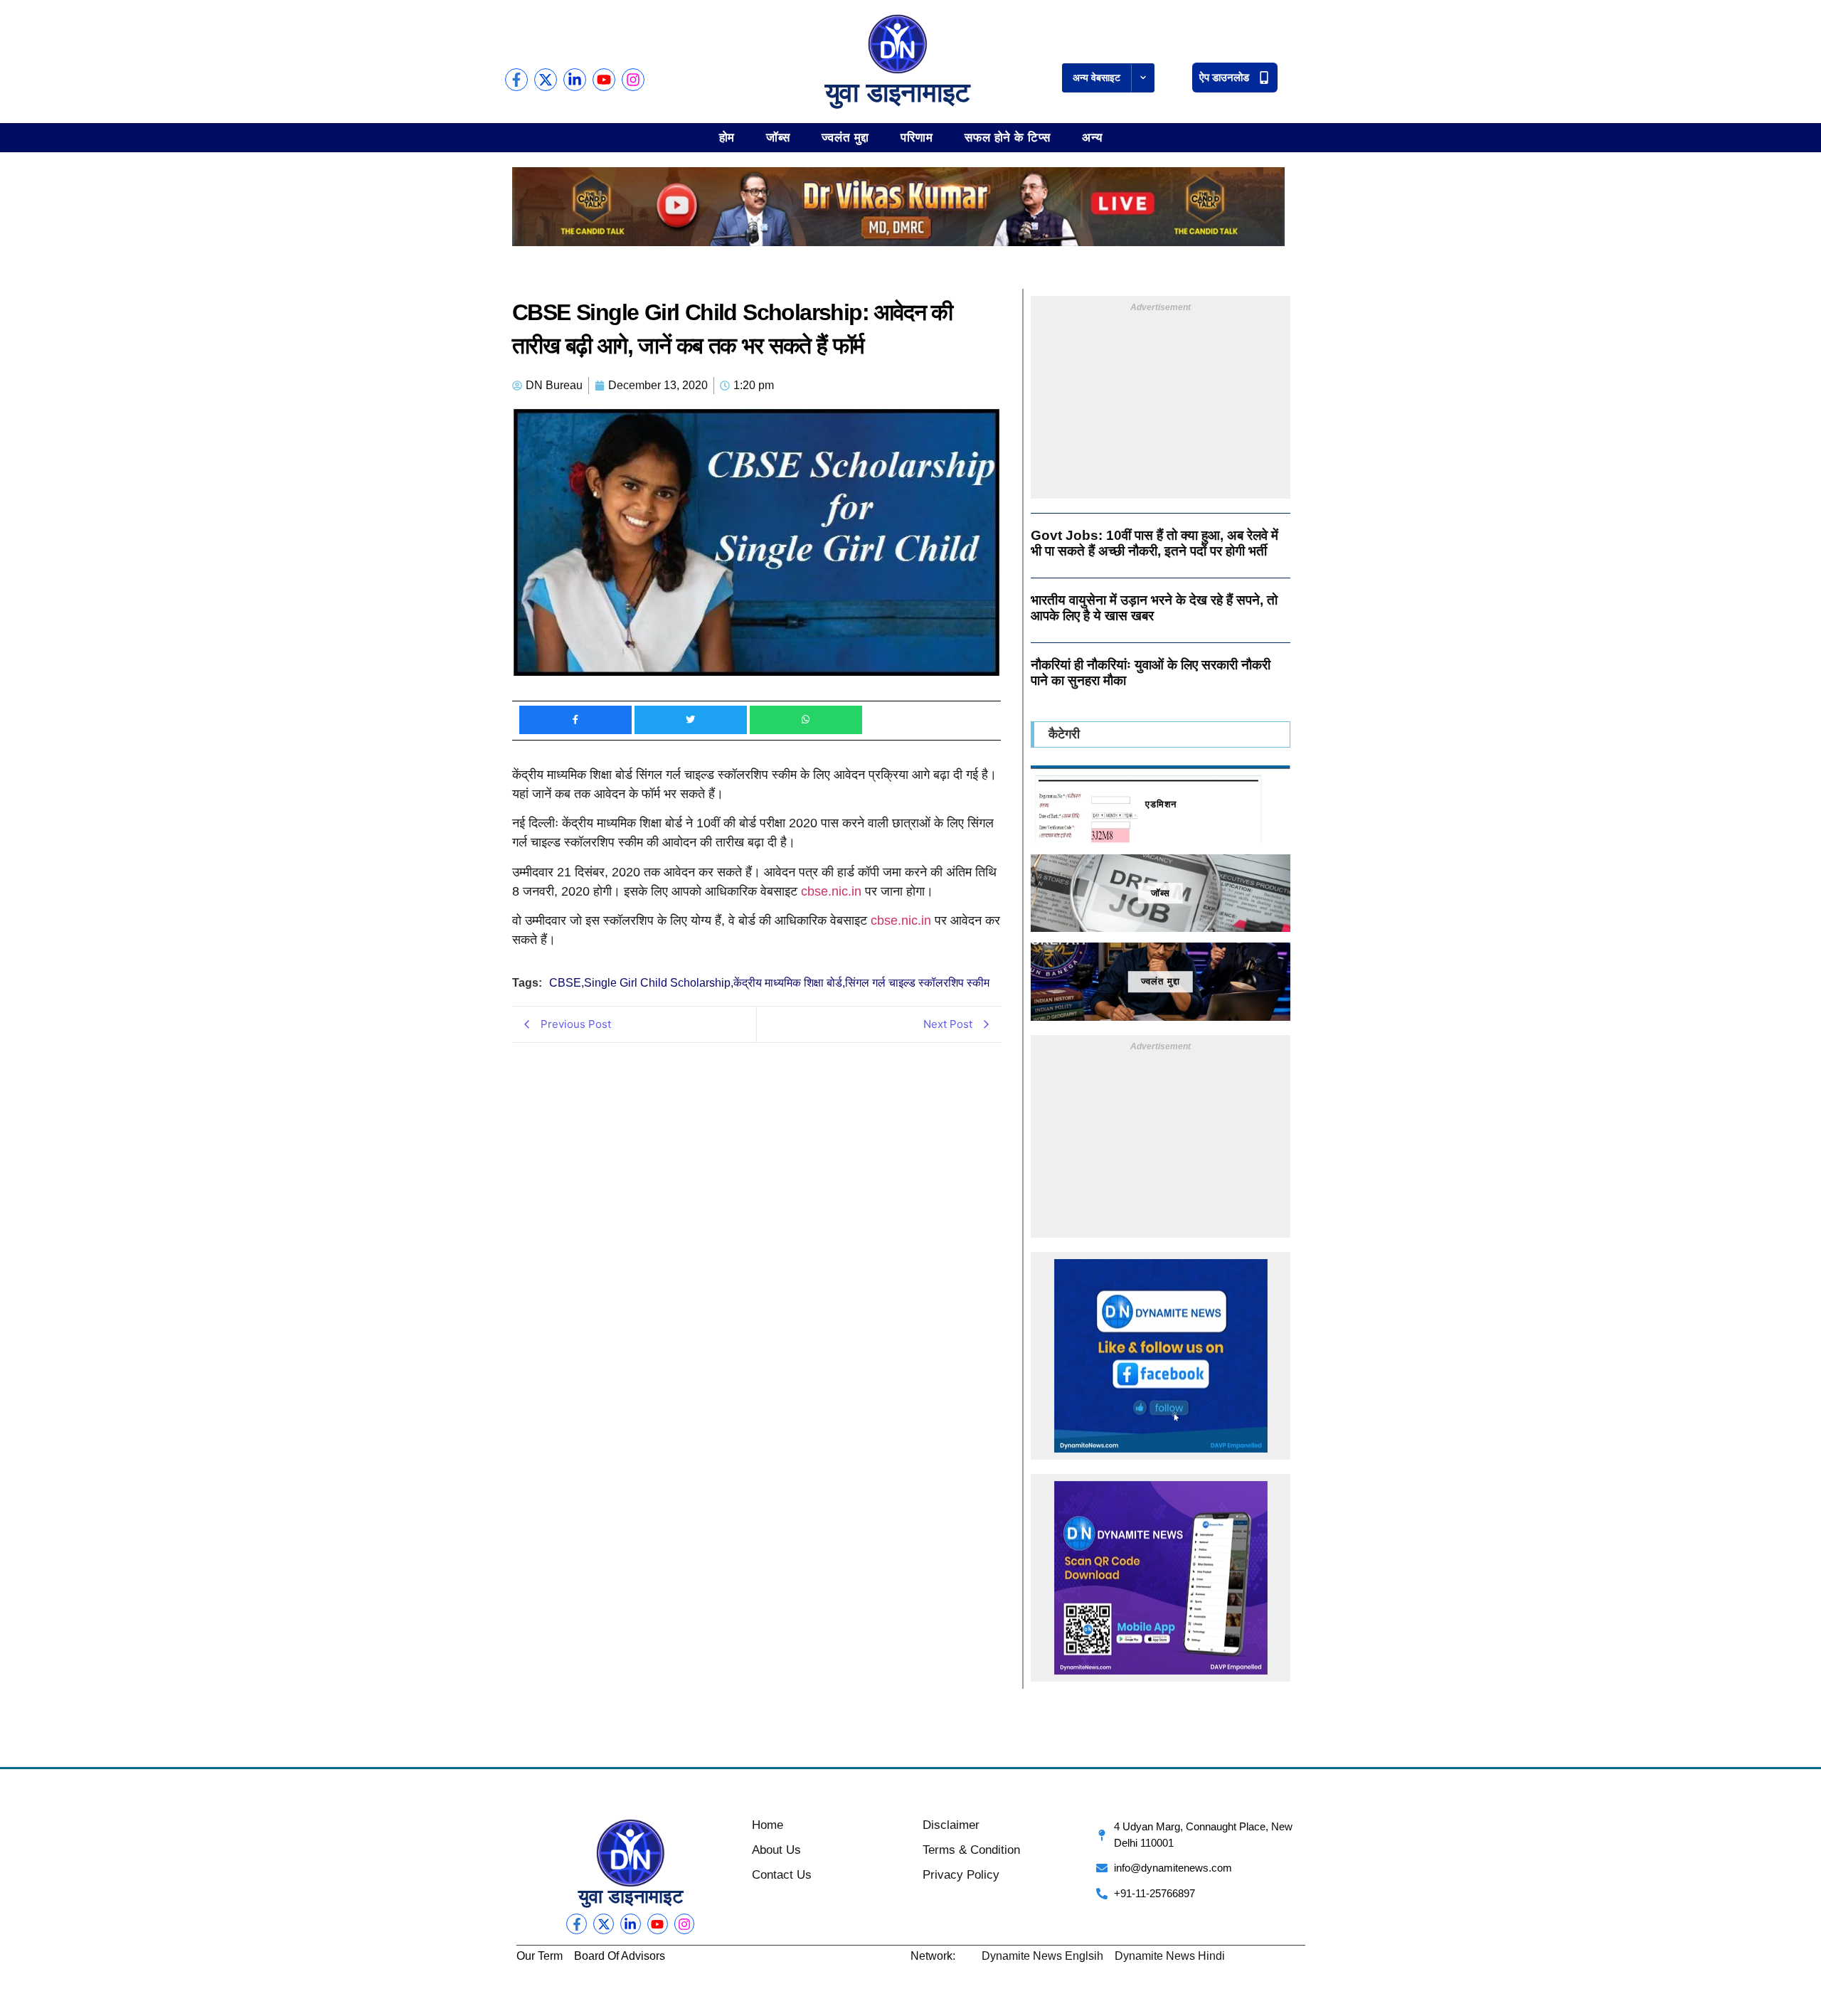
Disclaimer (951, 1825)
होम (727, 137)
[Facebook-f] (516, 80)
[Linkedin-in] (575, 80)
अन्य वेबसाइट (1097, 78)
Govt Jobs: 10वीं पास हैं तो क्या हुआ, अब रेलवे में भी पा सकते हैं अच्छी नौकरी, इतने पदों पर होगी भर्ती (1154, 543)
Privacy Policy (961, 1875)
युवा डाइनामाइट (898, 92)
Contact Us (782, 1875)
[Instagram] (633, 80)
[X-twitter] (546, 80)
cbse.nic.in (831, 891)
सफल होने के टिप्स (1008, 137)
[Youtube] (604, 80)
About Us (776, 1850)
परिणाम (917, 137)
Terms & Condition (971, 1850)
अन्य (1092, 137)
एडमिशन (1161, 804)
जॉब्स (778, 137)
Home (768, 1825)
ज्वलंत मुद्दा (845, 137)
